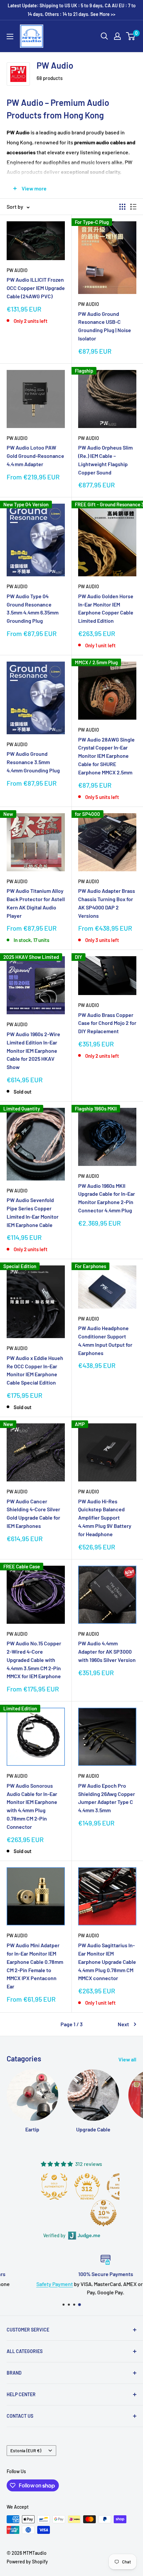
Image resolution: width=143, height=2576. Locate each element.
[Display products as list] (133, 207)
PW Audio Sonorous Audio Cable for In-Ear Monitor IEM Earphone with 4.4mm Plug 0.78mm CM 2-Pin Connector (32, 1806)
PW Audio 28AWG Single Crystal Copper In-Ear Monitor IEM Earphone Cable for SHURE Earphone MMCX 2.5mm (106, 756)
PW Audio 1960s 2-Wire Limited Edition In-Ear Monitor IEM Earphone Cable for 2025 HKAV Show (33, 1050)
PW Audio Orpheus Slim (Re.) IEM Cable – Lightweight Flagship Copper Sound (105, 460)
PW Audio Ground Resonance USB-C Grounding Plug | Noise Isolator (105, 326)
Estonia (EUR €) (26, 2450)
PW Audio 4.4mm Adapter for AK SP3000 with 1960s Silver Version (107, 1651)
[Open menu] (10, 36)
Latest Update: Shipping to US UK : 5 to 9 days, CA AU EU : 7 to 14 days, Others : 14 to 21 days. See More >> (72, 10)
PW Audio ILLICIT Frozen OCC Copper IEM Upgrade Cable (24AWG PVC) (36, 288)
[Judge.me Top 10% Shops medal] (103, 2213)
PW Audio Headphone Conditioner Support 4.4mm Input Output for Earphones (105, 1340)
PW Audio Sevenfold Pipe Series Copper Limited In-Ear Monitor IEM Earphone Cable (33, 1212)
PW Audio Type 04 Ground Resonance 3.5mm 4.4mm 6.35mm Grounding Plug (33, 608)
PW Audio (17, 270)
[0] (131, 36)
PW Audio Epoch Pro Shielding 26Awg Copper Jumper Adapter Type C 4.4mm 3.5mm (107, 1798)
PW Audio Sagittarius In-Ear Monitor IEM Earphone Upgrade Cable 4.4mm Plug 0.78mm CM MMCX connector (107, 1962)
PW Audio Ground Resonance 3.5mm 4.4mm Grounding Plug (33, 762)
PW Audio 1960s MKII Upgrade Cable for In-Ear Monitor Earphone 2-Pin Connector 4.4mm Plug (107, 1198)
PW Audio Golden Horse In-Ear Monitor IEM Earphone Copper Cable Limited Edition (106, 608)
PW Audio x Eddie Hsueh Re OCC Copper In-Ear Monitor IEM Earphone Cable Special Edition (35, 1370)
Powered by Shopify (27, 2562)
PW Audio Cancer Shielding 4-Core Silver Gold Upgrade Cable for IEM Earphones (33, 1513)
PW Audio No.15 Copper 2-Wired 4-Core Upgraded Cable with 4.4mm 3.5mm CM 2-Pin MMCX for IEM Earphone (34, 1660)
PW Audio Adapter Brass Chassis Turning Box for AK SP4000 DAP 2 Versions (107, 903)
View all (127, 2059)
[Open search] (104, 36)
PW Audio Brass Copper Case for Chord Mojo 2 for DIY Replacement (107, 1023)
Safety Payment (21, 2284)
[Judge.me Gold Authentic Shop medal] (54, 2186)
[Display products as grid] (122, 207)
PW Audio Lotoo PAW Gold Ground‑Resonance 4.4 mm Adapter (35, 456)
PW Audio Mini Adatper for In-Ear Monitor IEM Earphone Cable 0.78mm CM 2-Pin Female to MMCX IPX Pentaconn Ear (35, 1966)
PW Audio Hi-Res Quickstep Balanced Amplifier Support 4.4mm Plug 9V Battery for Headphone (105, 1518)
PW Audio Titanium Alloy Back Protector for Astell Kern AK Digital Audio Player (36, 903)
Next (123, 2024)
